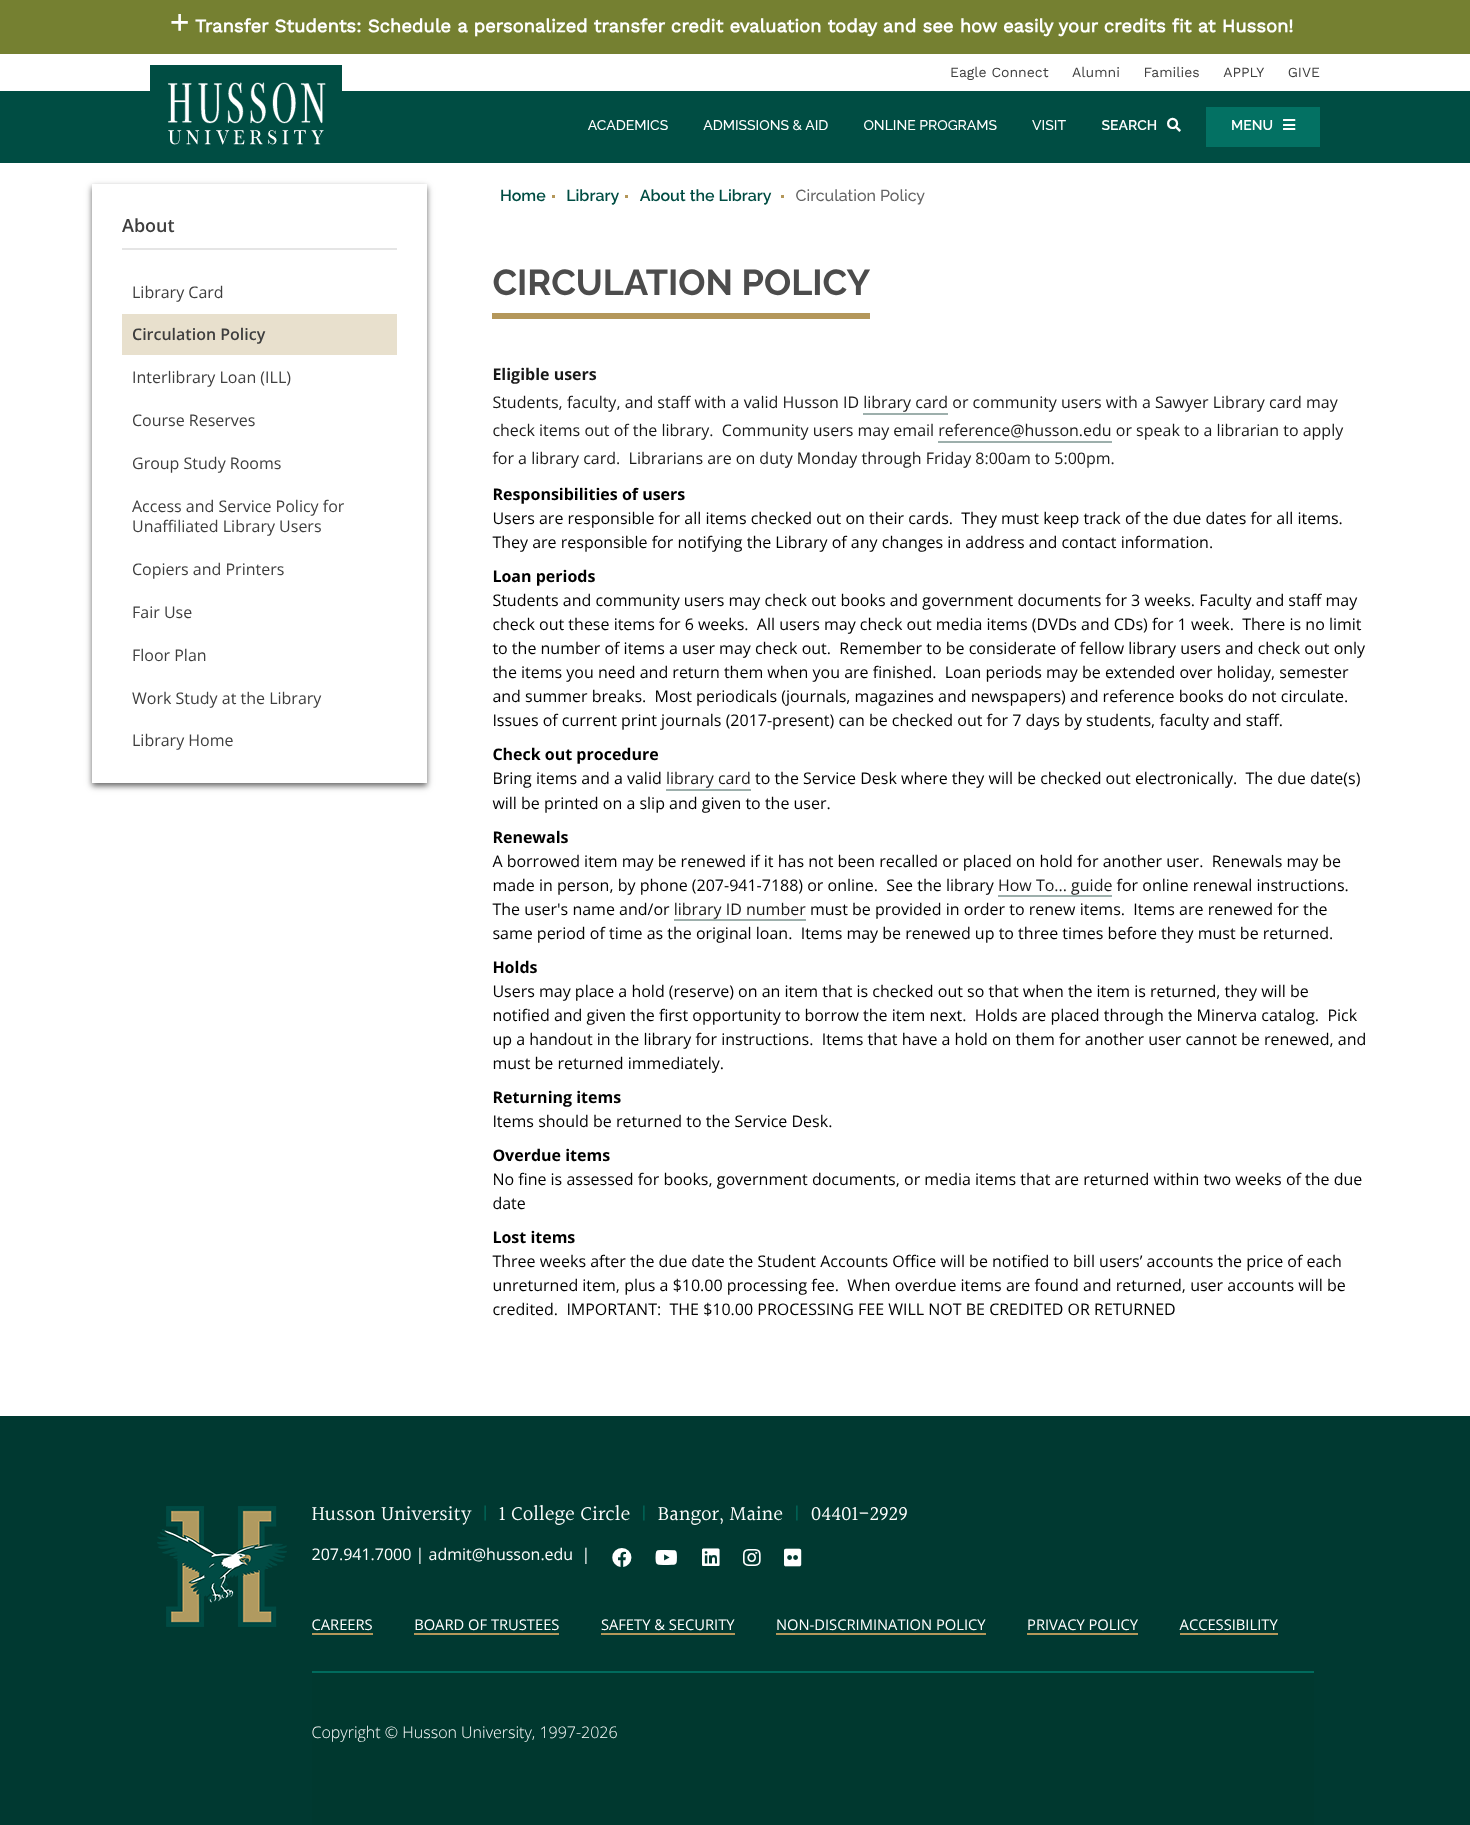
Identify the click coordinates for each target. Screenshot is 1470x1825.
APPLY (1243, 73)
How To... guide (1055, 886)
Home (523, 195)
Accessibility (1229, 1626)
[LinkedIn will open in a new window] (707, 1558)
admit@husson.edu (501, 1554)
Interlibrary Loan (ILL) (211, 377)
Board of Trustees (486, 1626)
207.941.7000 (362, 1554)
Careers (342, 1626)
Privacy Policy (1082, 1626)
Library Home (183, 740)
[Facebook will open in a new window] (618, 1558)
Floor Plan (169, 655)
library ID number (740, 910)
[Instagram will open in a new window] (748, 1558)
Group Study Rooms (206, 463)
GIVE (1304, 73)
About (148, 226)
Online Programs (930, 126)
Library (592, 195)
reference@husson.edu (1024, 431)
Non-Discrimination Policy (881, 1626)
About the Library (707, 195)
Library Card (178, 292)
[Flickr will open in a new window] (789, 1558)
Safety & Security (668, 1626)
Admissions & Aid (765, 126)
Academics (628, 126)
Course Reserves (193, 420)
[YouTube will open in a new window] (662, 1558)
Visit (1049, 126)
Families (1171, 73)
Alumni (1096, 73)
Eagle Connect (999, 73)
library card (905, 403)
